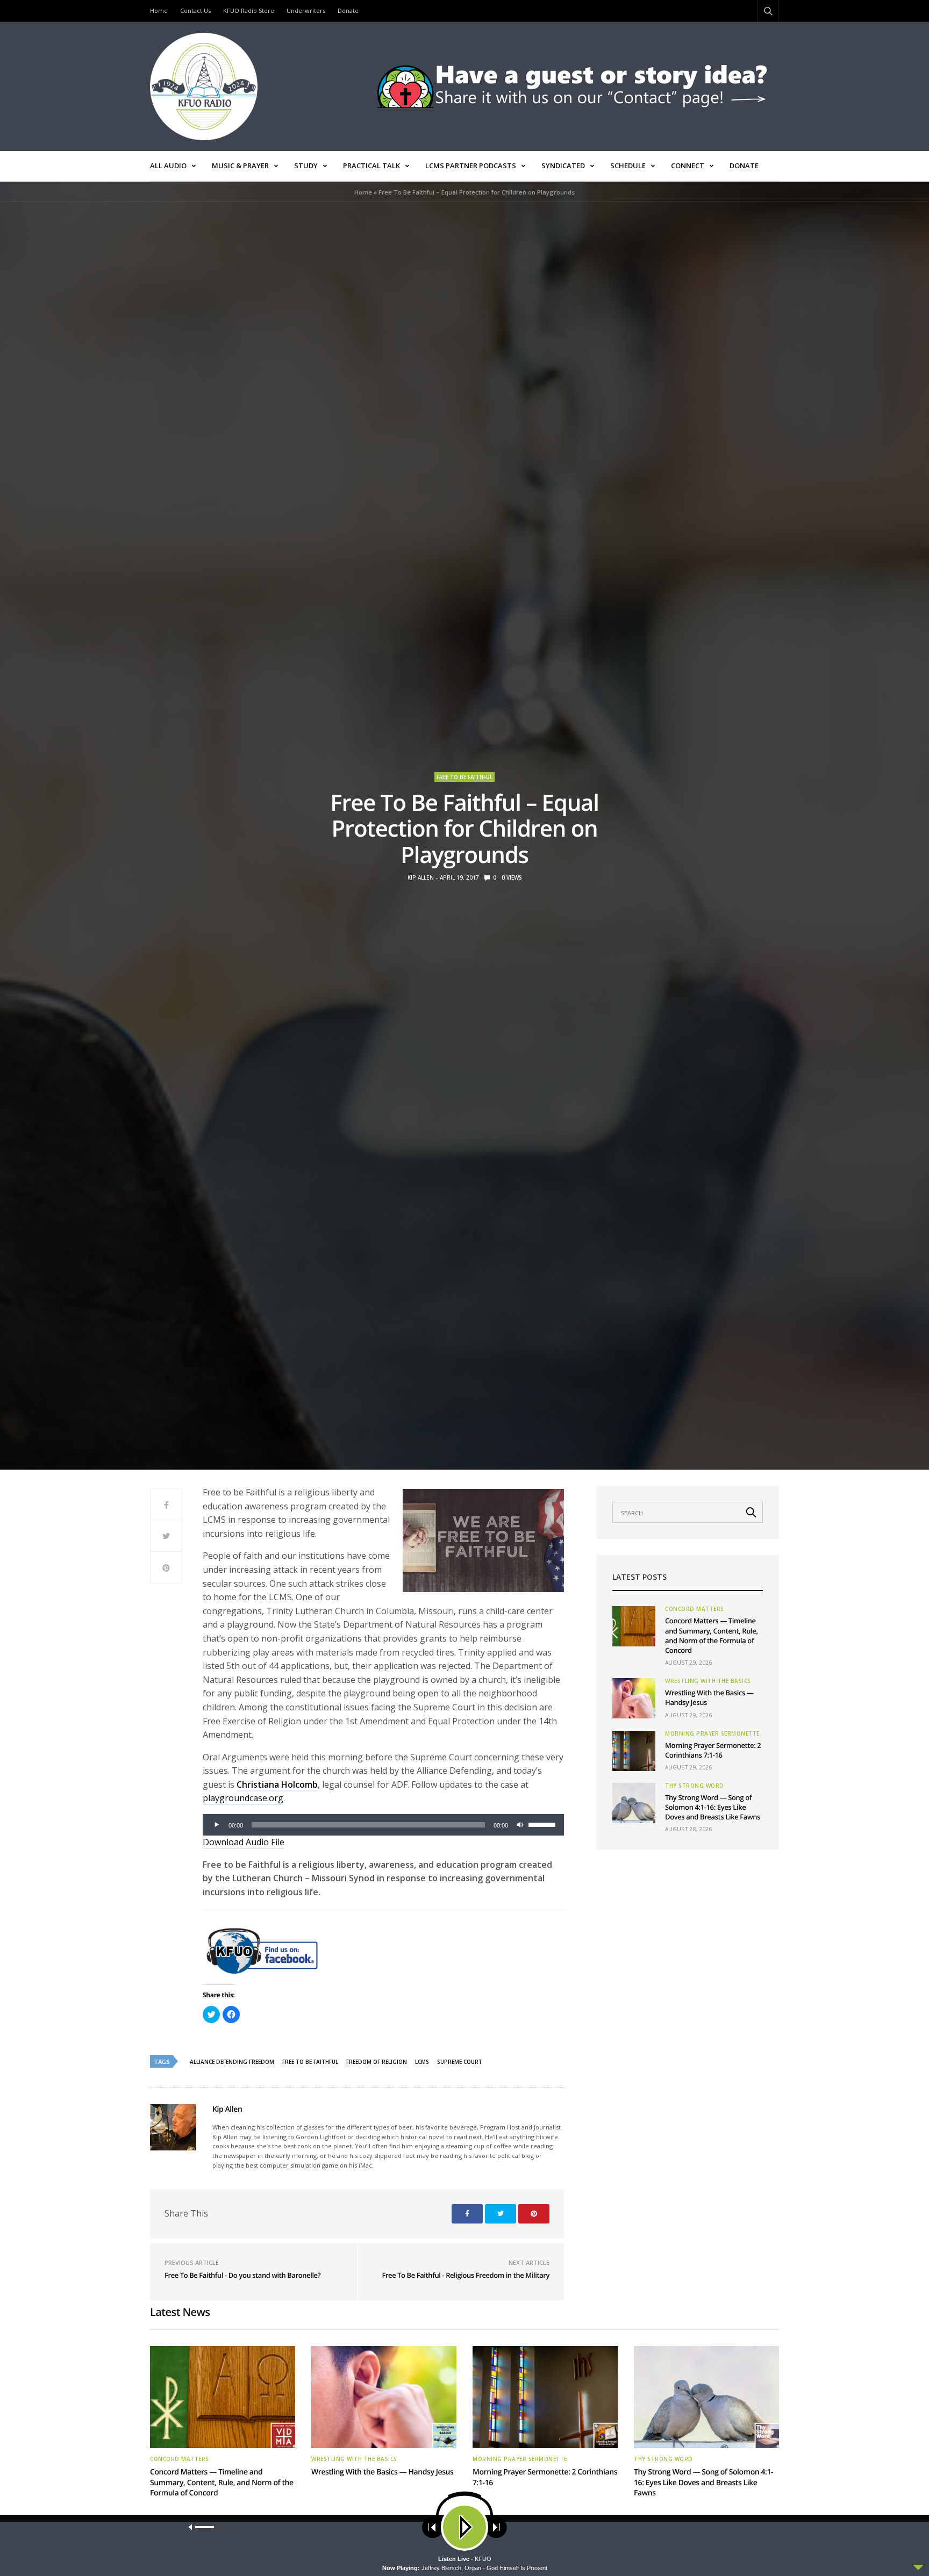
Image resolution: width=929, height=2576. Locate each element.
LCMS (422, 2062)
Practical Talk (371, 166)
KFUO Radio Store (249, 10)
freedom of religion (377, 2062)
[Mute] (520, 1825)
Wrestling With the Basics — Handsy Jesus (382, 2472)
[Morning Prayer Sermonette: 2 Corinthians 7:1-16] (634, 1751)
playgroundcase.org (243, 1798)
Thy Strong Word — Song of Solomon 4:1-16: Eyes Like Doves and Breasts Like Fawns (713, 1807)
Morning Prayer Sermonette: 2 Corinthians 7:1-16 (713, 1750)
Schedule (628, 166)
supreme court (460, 2062)
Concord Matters (695, 1609)
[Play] (217, 1825)
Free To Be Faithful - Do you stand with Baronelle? (242, 2275)
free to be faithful (310, 2062)
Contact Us (195, 10)
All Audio (168, 166)
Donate (348, 10)
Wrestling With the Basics (708, 1681)
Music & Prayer (240, 166)
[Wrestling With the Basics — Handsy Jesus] (634, 1698)
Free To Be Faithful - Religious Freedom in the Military (466, 2275)
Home (159, 10)
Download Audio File (244, 1842)
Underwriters (306, 10)
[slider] (544, 1824)
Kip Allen (421, 877)
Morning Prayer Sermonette (712, 1733)
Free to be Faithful (464, 777)
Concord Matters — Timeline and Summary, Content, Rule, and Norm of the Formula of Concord (712, 1635)
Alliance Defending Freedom (232, 2062)
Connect (688, 166)
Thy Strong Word (695, 1786)
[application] (383, 1825)
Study (306, 166)
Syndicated (563, 166)
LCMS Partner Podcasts (471, 166)
